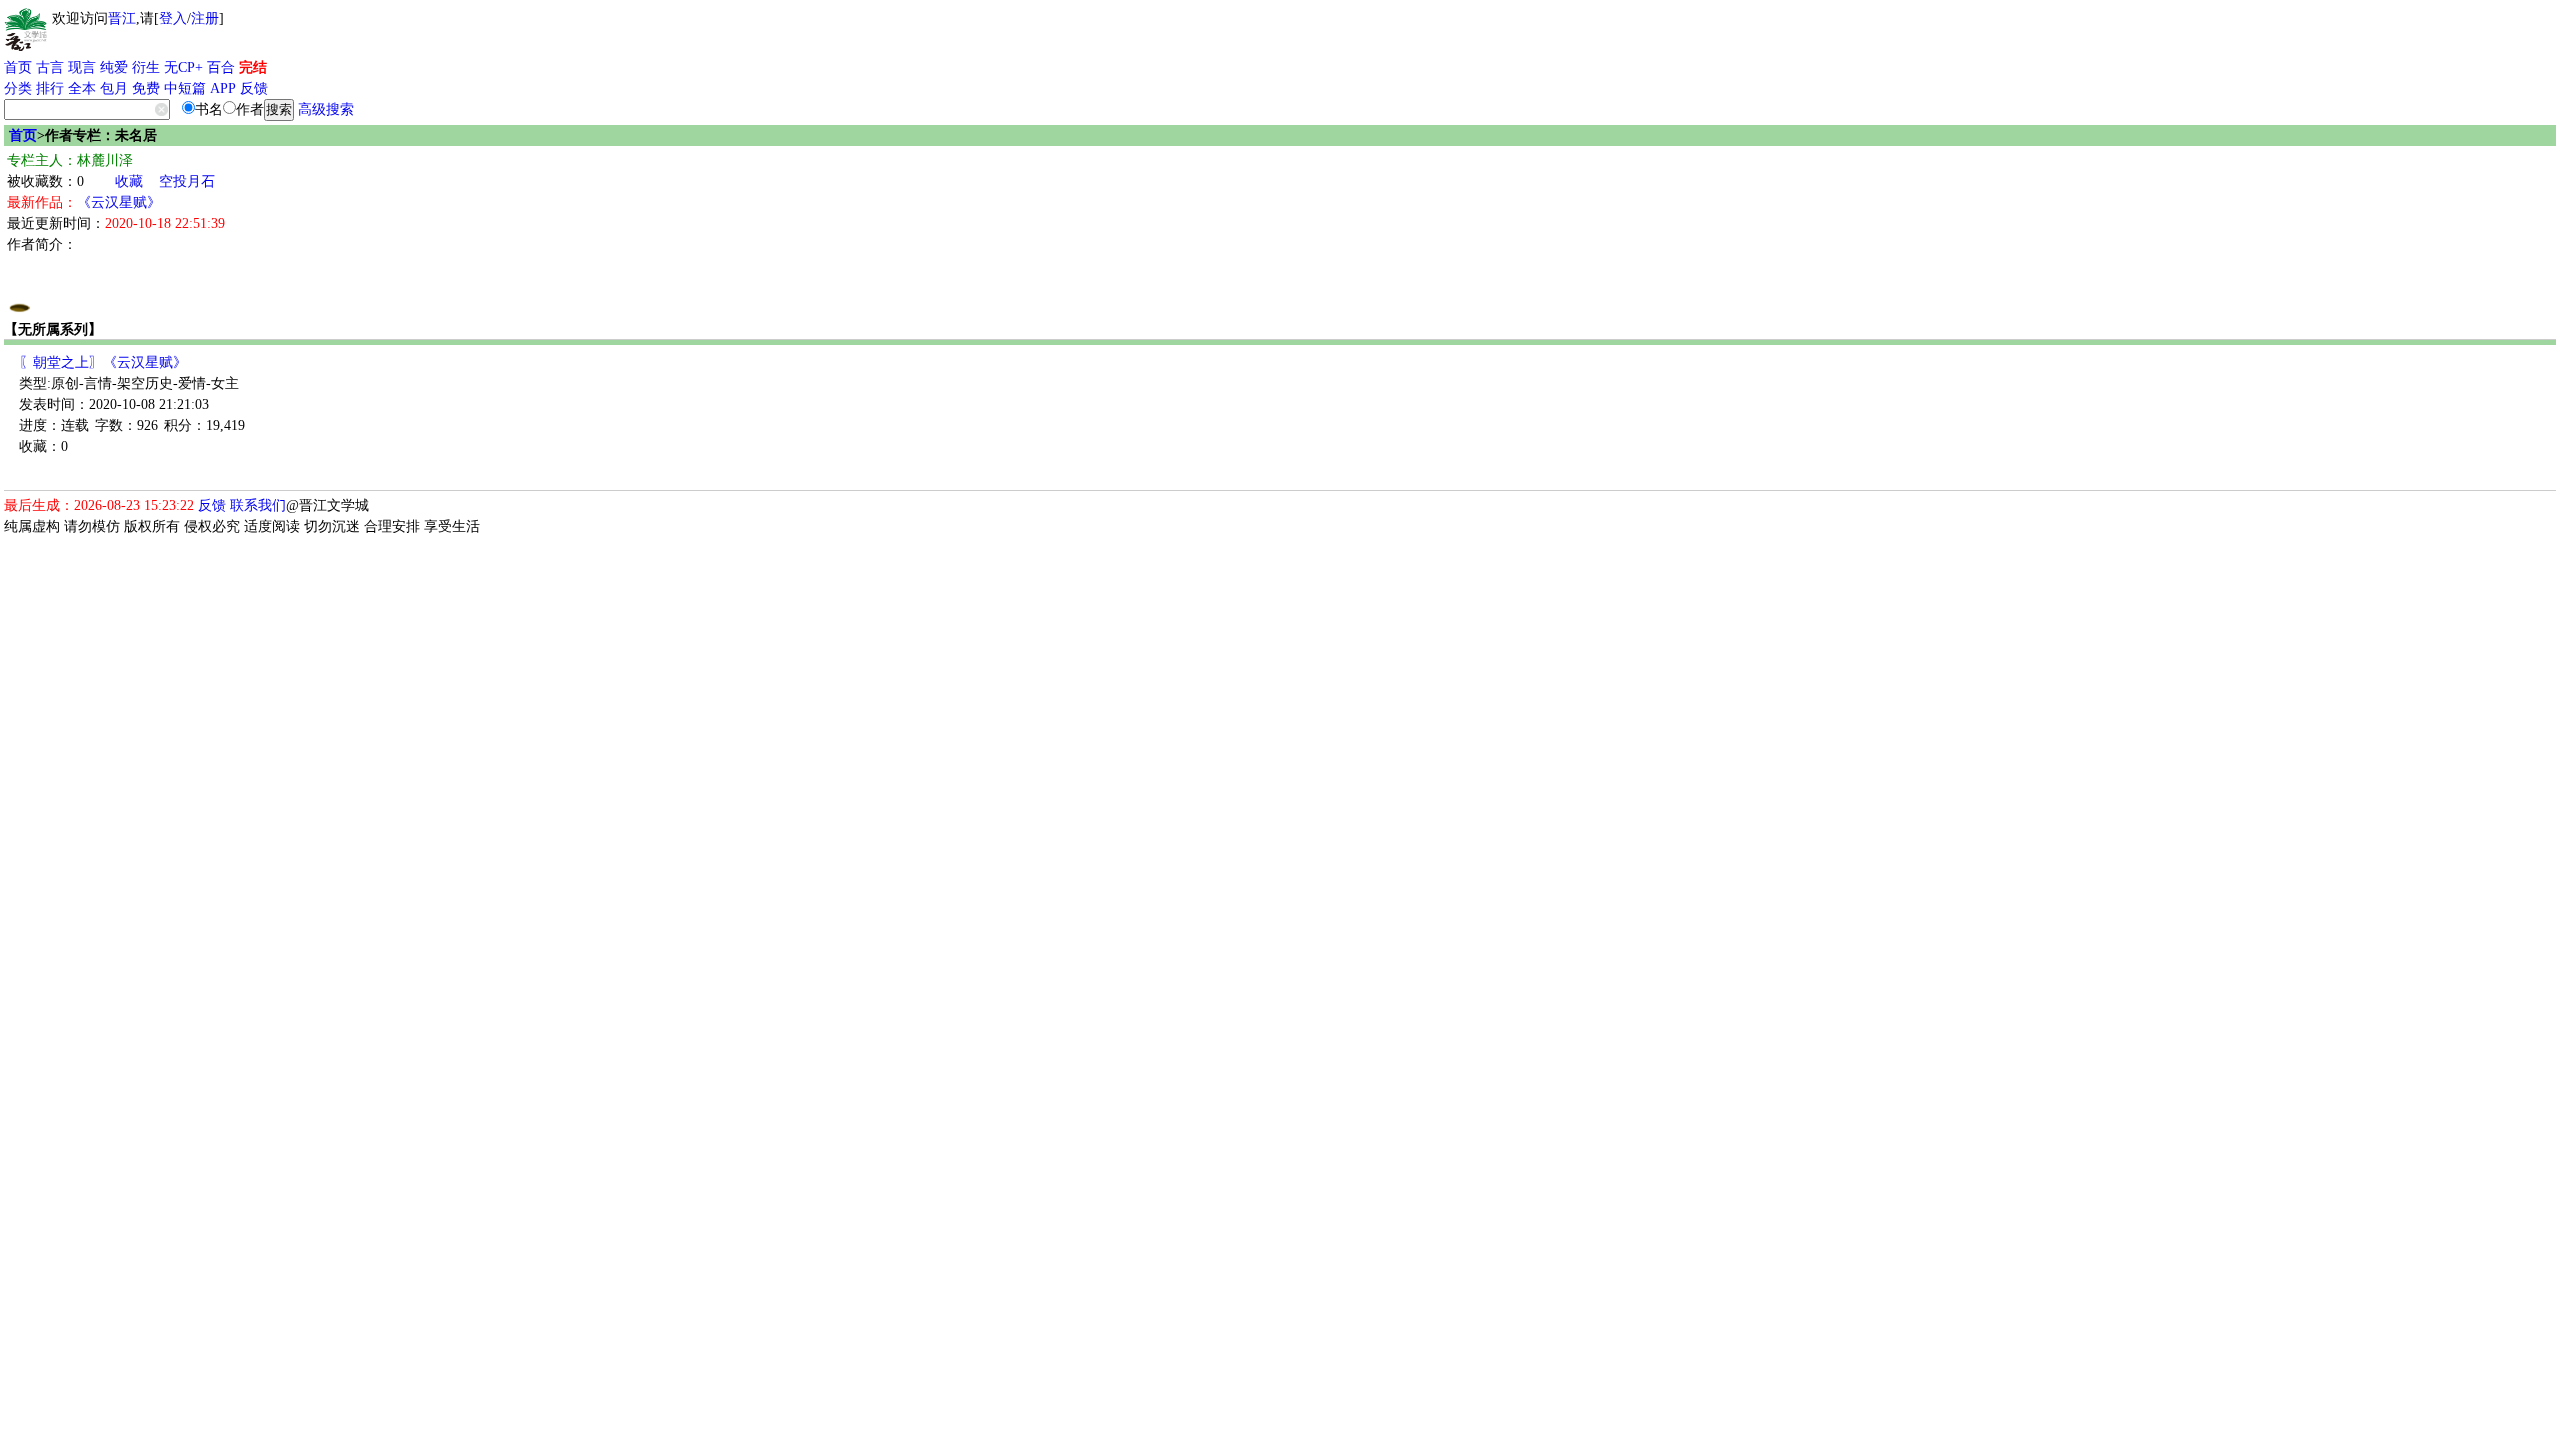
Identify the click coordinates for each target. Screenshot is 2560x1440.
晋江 (122, 18)
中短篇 (185, 88)
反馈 (254, 88)
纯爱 (114, 67)
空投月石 (187, 181)
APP (223, 88)
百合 (221, 67)
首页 (18, 67)
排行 (50, 88)
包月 (114, 88)
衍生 (146, 67)
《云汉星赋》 (119, 202)
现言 (82, 67)
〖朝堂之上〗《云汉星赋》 (103, 362)
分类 (18, 88)
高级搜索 (326, 109)
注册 (205, 18)
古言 (50, 67)
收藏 (129, 181)
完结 (253, 67)
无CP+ (183, 67)
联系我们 (258, 505)
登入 (173, 18)
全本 (82, 88)
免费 (146, 88)
